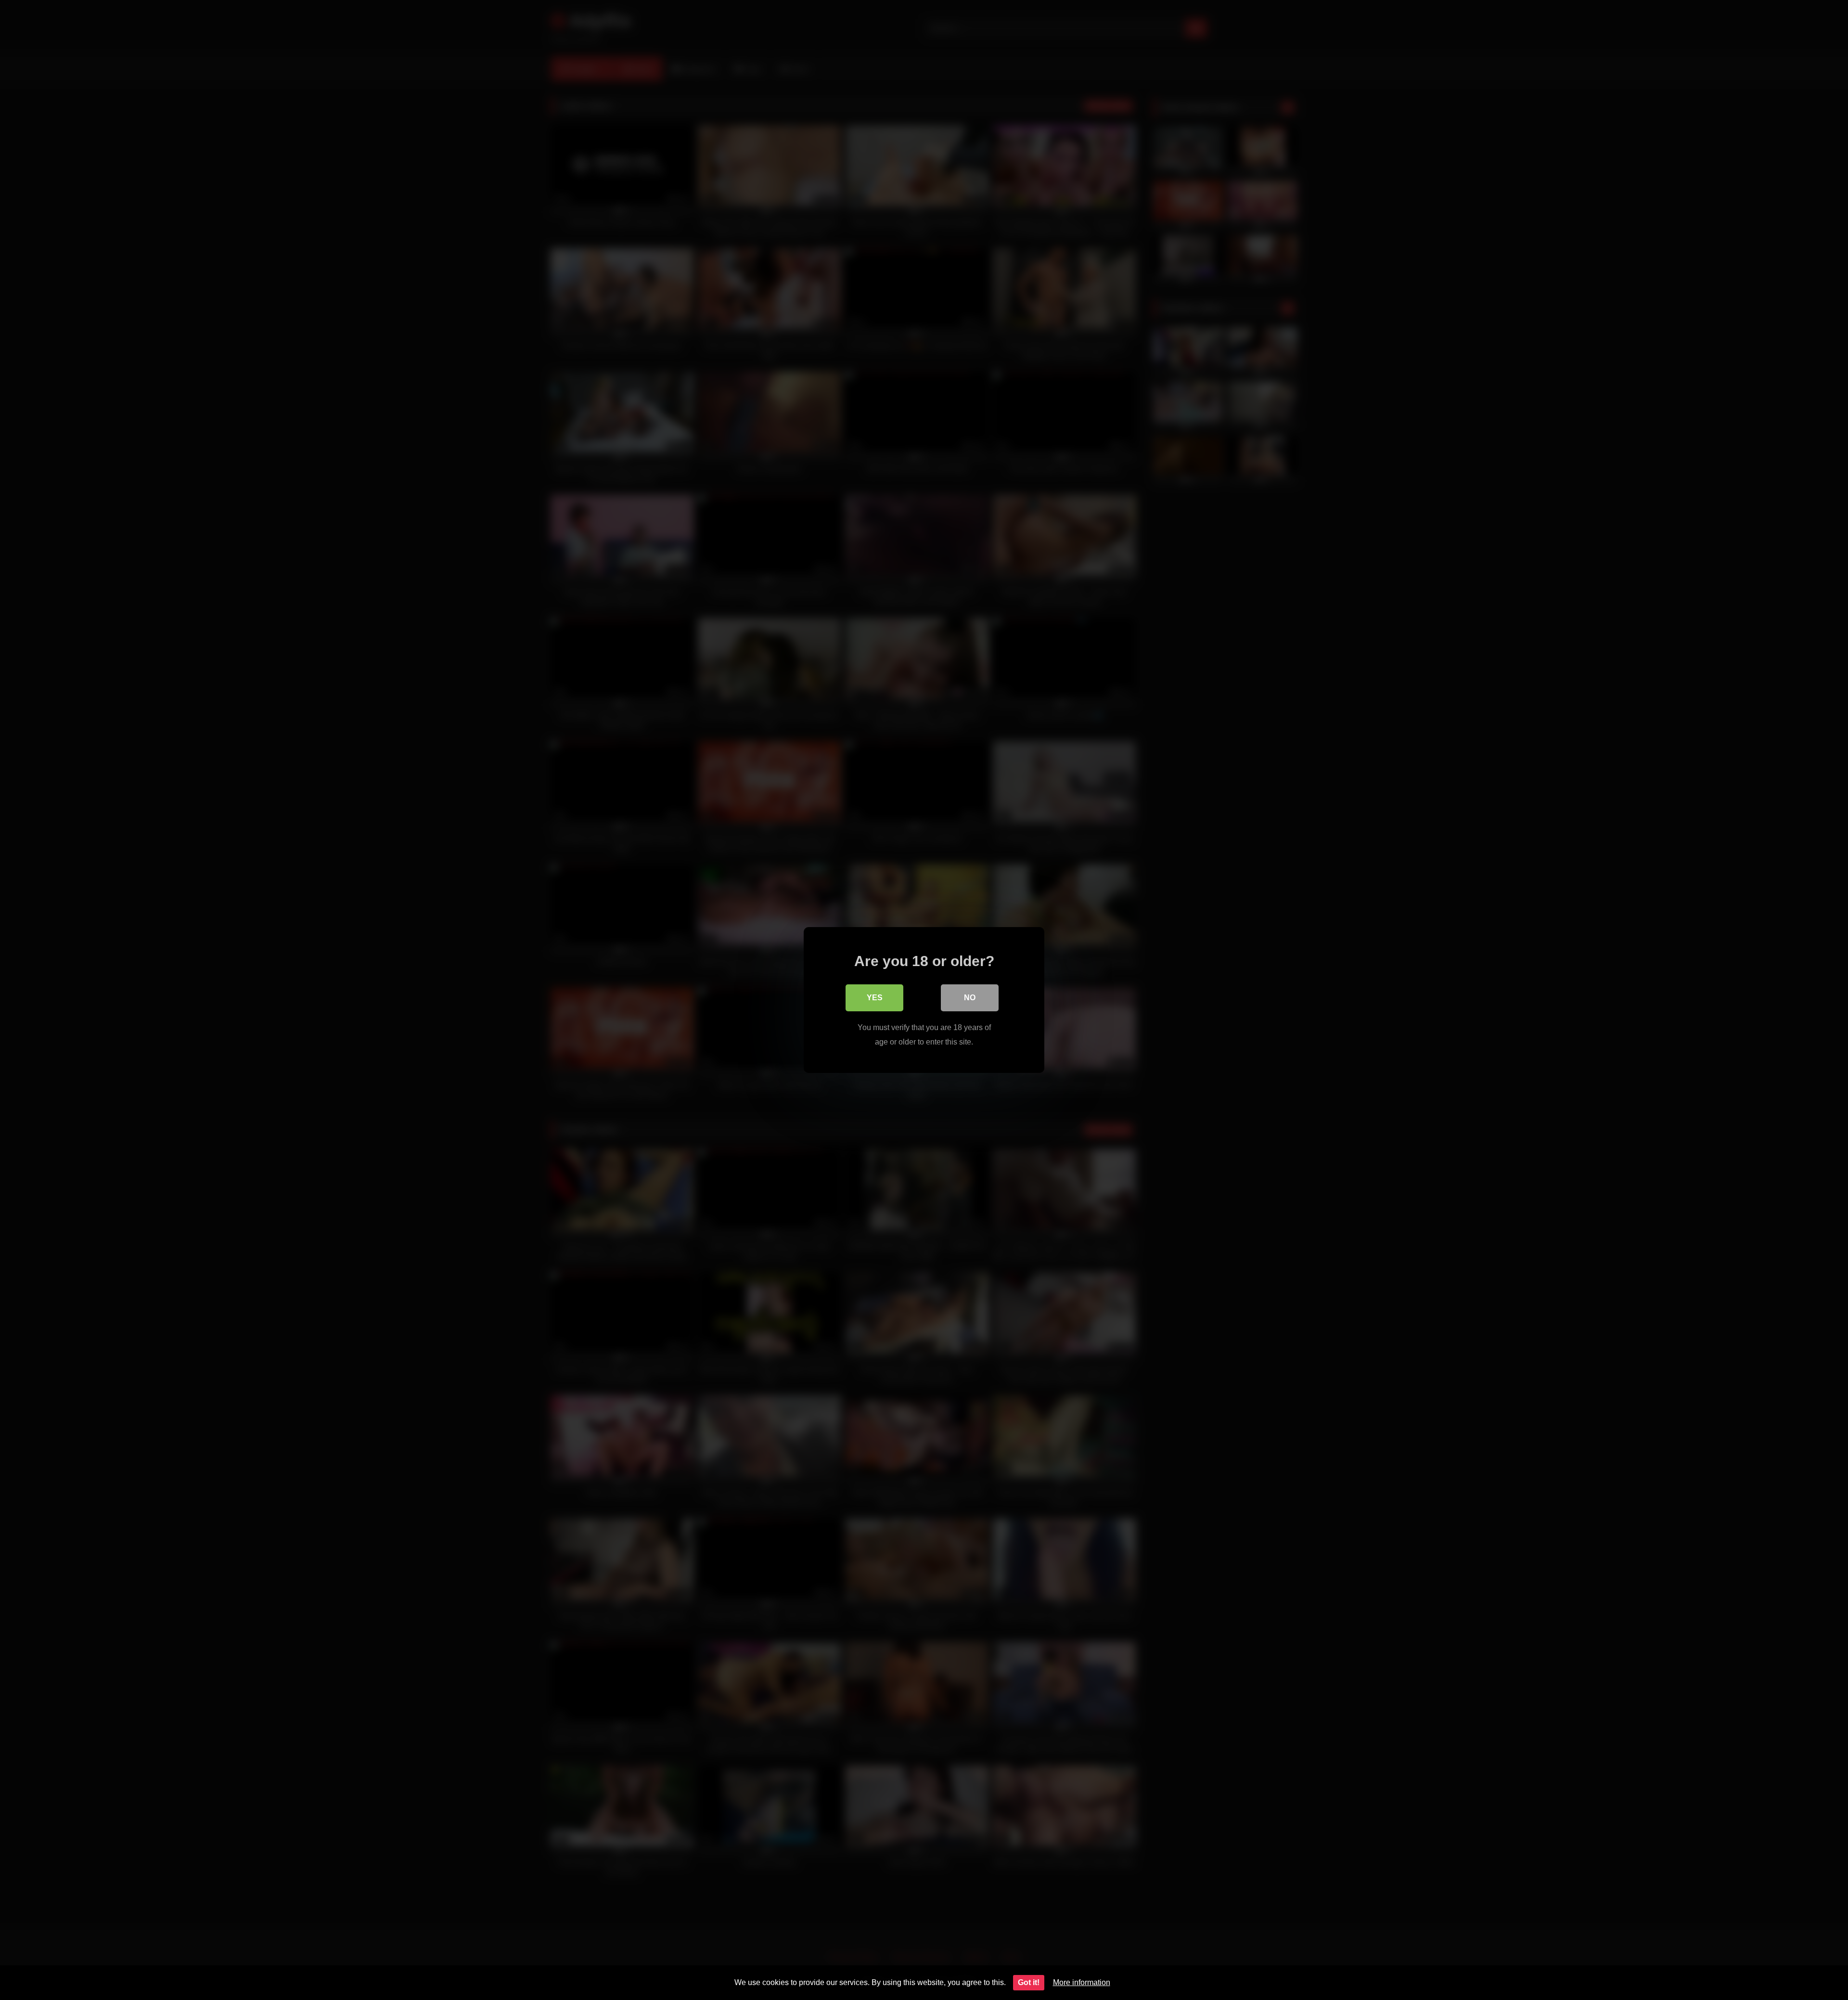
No (970, 998)
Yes (875, 998)
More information (1082, 1982)
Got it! (1029, 1982)
